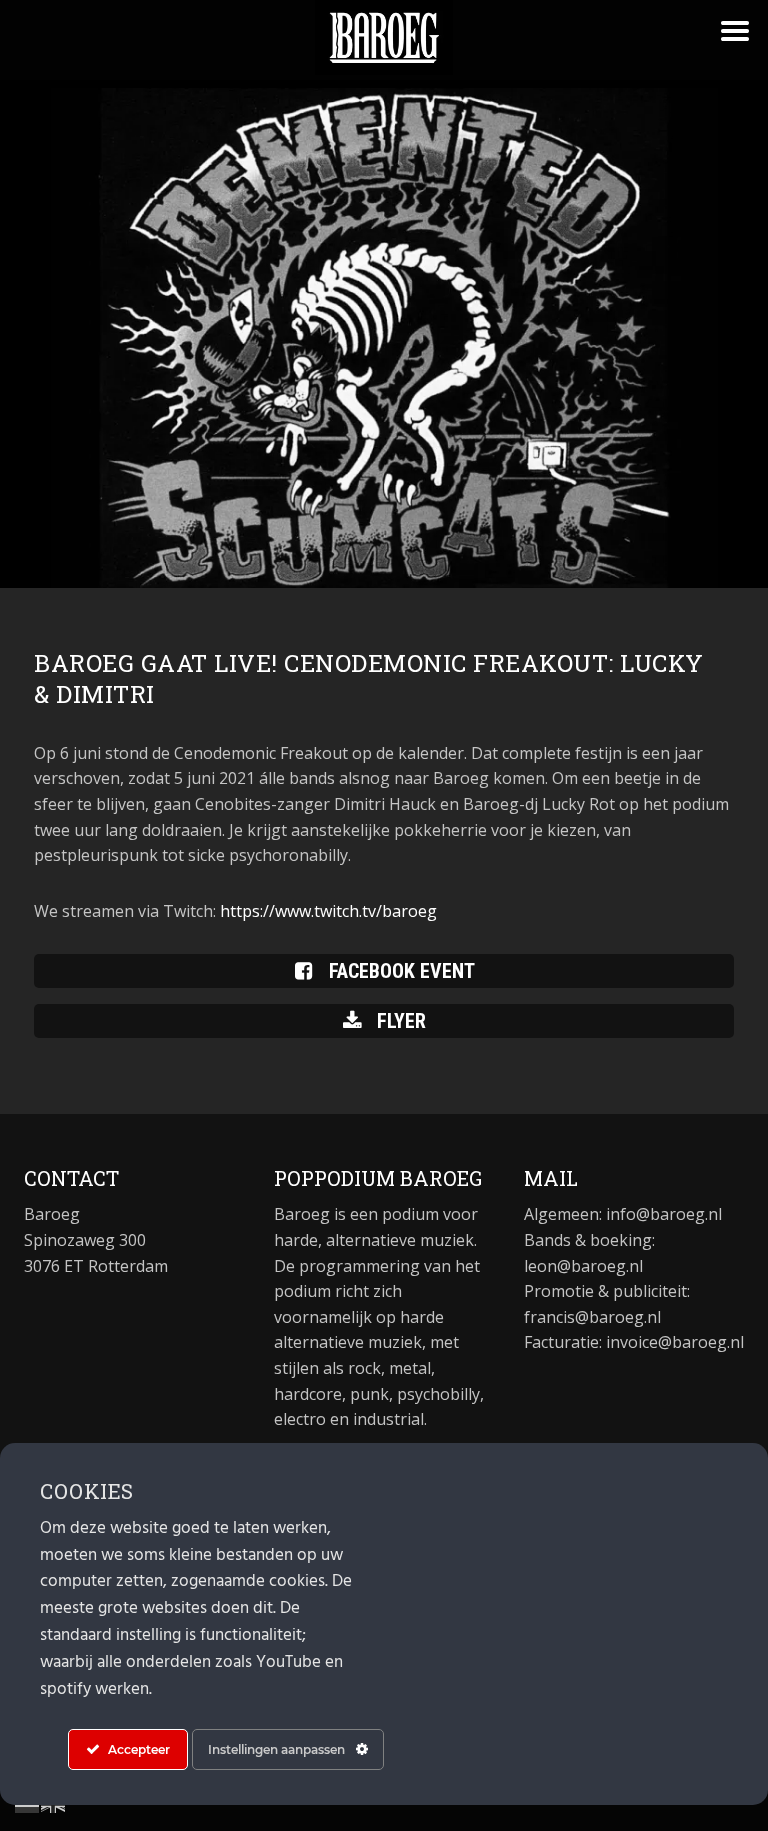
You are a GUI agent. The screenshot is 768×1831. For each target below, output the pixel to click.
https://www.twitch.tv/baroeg (328, 911)
